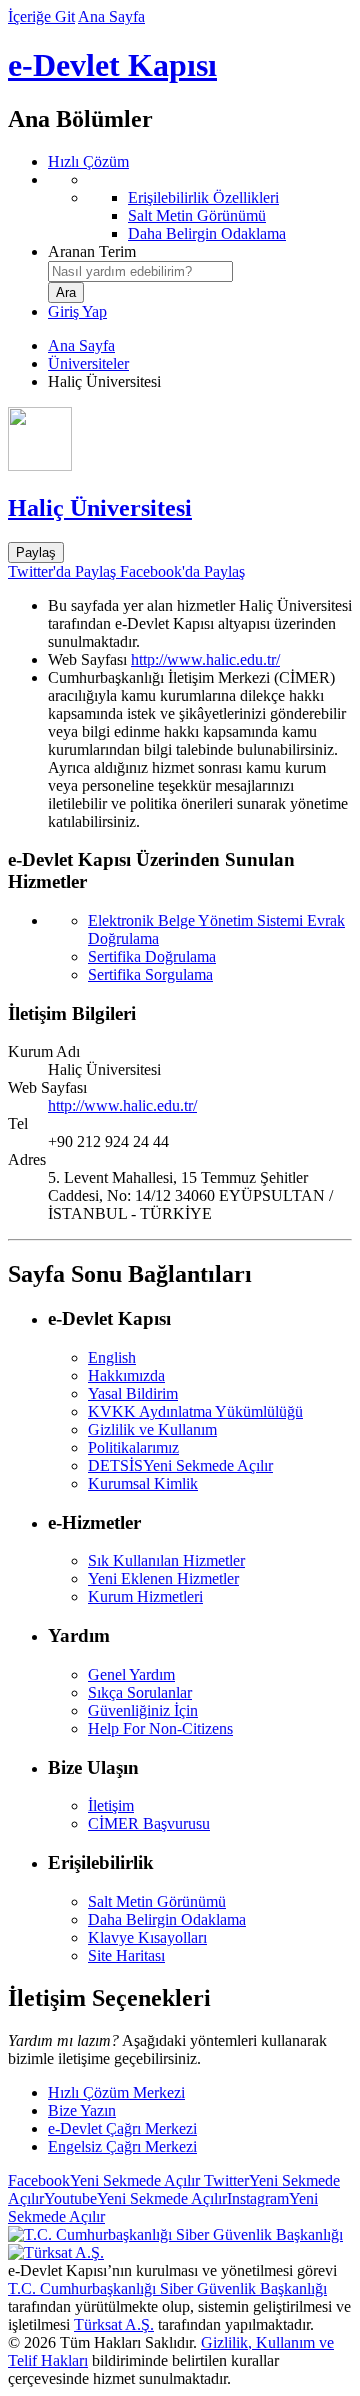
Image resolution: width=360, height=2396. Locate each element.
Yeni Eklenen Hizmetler (163, 1578)
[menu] (200, 207)
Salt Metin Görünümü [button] (157, 1901)
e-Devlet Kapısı (112, 65)
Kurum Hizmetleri (145, 1596)
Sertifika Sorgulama (150, 974)
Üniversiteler (88, 363)
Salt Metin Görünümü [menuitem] (197, 215)
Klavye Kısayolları (147, 1937)
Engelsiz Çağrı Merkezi (122, 2146)
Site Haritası (126, 1955)
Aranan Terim (92, 251)
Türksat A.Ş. (114, 2324)
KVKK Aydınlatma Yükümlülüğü (195, 1411)
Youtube (135, 2198)
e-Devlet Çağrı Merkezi (122, 2128)
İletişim (111, 1805)
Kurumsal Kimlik (143, 1483)
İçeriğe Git (41, 16)
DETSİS (180, 1465)
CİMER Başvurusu (149, 1823)
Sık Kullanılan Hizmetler (166, 1560)
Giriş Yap (77, 311)
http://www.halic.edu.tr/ (205, 659)
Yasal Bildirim (133, 1393)
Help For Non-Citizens (160, 1728)
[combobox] (140, 271)
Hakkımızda (126, 1375)
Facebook (104, 2180)
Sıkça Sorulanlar (140, 1692)
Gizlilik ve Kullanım (152, 1429)
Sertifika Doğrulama (152, 956)
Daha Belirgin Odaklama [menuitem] (207, 233)
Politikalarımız (133, 1447)
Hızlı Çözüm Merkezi (116, 2092)
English (112, 1357)
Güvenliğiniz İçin (143, 1710)
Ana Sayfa (111, 16)
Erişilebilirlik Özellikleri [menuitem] (203, 197)
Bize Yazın (82, 2110)
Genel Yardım (131, 1674)
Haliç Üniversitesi (100, 508)
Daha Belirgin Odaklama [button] (167, 1919)
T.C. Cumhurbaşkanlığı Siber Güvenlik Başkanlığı (167, 2288)
